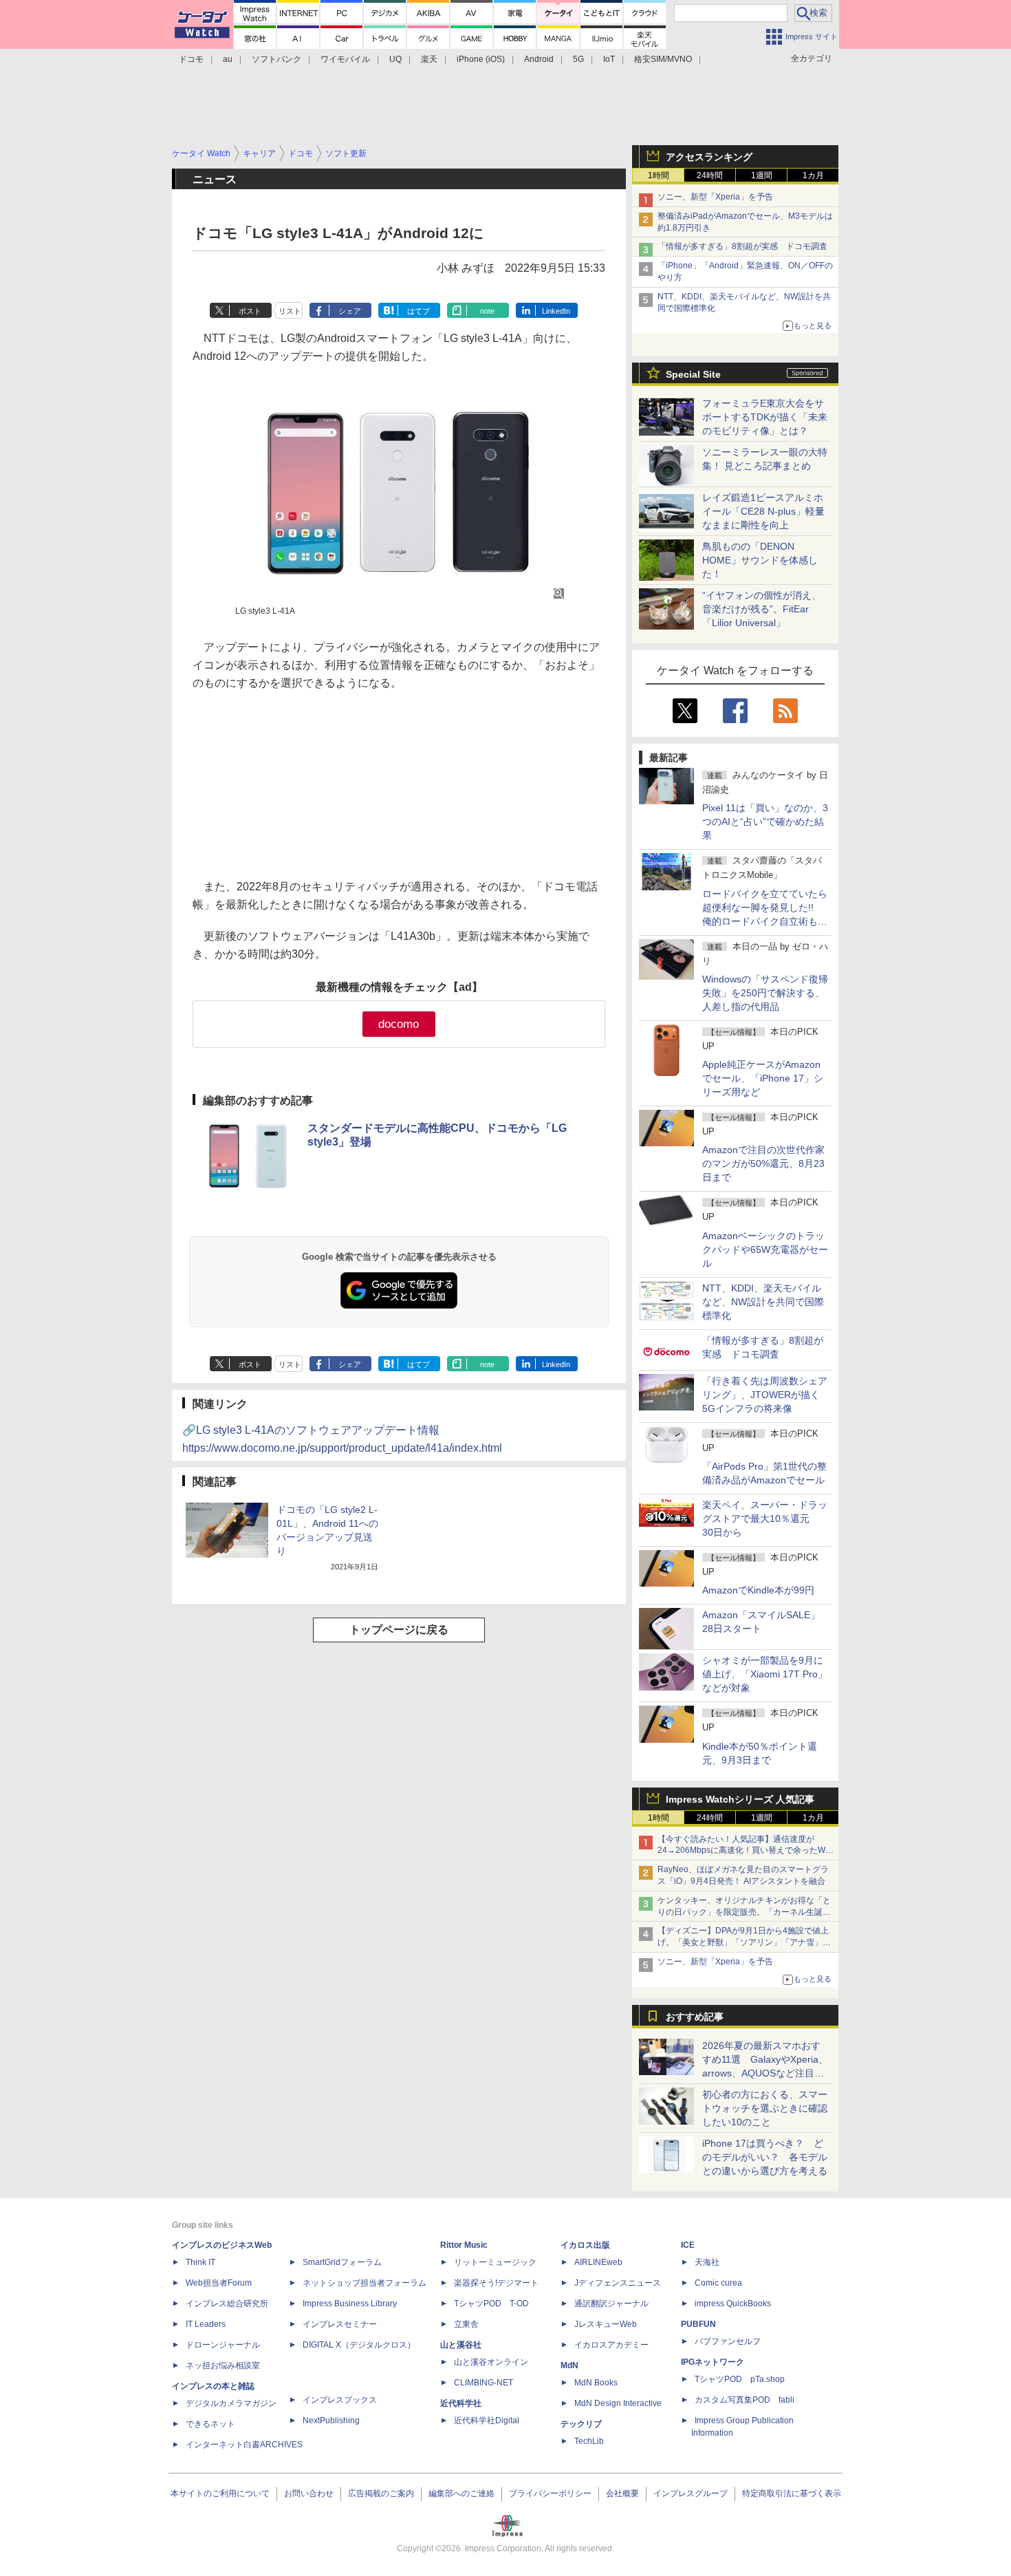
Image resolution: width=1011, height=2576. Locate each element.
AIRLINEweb (598, 2262)
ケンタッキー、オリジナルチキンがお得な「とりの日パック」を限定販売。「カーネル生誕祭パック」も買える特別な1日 (744, 1912)
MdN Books (596, 2383)
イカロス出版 (585, 2245)
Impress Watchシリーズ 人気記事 (740, 1799)
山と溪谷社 (461, 2345)
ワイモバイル (345, 59)
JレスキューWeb (606, 2324)
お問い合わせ (309, 2493)
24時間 (710, 175)
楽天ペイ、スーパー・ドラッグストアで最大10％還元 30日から (765, 1518)
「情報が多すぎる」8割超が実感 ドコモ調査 (742, 246)
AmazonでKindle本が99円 (758, 1590)
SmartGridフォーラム (342, 2262)
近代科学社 (461, 2403)
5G (578, 59)
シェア (350, 311)
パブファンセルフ (728, 2341)
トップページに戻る (399, 1630)
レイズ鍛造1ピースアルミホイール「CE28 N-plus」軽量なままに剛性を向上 (763, 511)
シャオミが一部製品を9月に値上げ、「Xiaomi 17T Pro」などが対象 (765, 1674)
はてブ (418, 311)
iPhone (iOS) (481, 59)
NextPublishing (331, 2421)
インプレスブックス (340, 2400)
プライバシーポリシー (550, 2493)
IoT (609, 59)
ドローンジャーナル (223, 2345)
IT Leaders (206, 2324)
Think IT (200, 2262)
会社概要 (622, 2493)
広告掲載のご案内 (381, 2493)
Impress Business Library (350, 2304)
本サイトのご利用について (220, 2493)
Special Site (693, 374)
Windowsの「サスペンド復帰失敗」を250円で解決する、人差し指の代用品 (765, 993)
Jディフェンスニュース (618, 2283)
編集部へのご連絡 (461, 2493)
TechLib (589, 2441)
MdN (569, 2365)
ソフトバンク (276, 59)
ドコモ (191, 59)
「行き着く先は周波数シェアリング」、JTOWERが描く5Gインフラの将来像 (765, 1395)
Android (539, 59)
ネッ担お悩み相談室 (223, 2365)
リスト (290, 311)
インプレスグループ (691, 2493)
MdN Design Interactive (618, 2403)
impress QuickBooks (733, 2304)
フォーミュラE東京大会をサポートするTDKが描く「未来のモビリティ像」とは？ (765, 417)
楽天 (429, 59)
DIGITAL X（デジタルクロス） (359, 2345)
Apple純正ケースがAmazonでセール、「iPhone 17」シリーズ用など (763, 1078)
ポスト (250, 311)
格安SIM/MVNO (663, 59)
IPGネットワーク (713, 2362)
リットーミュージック (495, 2262)
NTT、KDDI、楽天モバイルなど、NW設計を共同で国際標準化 (763, 1302)
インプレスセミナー (340, 2324)
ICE (688, 2245)
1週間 (762, 175)
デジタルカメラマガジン (231, 2403)
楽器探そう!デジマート (496, 2283)
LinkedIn (556, 311)
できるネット (210, 2424)
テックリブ (581, 2424)
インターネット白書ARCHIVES (244, 2445)
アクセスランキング (709, 157)
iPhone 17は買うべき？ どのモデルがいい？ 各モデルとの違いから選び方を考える (765, 2157)
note (487, 311)
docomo (399, 1024)
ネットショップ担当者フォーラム (365, 2283)
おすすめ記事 (695, 2017)
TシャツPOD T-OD (491, 2304)
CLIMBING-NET (483, 2383)
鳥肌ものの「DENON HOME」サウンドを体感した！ (760, 560)
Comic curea (718, 2283)
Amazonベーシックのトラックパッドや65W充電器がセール (765, 1249)
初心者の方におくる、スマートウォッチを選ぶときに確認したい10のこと (765, 2108)
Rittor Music (464, 2245)
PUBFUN (698, 2324)
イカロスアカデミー (611, 2345)
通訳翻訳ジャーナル (611, 2304)
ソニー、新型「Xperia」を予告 (715, 197)
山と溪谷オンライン (491, 2362)
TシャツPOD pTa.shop (740, 2379)
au (228, 59)
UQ (395, 59)
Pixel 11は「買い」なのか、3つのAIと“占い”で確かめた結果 (765, 822)
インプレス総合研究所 (227, 2304)
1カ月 (813, 175)
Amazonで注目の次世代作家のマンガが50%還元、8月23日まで (763, 1163)
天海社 (707, 2262)
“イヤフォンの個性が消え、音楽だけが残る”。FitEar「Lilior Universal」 (762, 609)
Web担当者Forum (219, 2283)
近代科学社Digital (487, 2421)
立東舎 (466, 2324)
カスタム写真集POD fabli (744, 2400)
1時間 (659, 175)
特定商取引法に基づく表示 (792, 2493)
